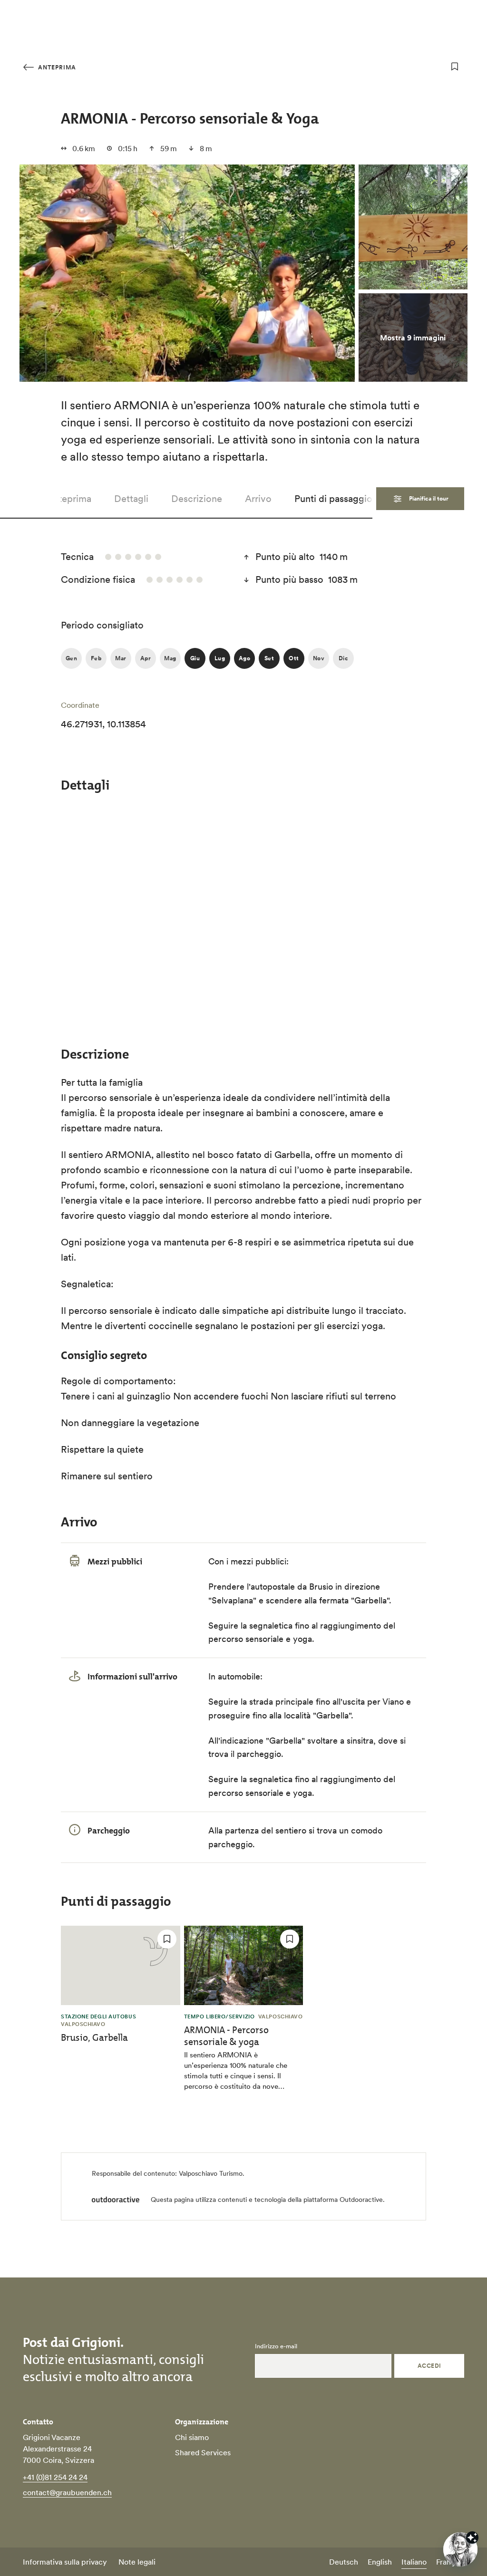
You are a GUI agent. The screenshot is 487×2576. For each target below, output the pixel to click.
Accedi (429, 2366)
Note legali (137, 2562)
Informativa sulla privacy (65, 2562)
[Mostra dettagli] (472, 2537)
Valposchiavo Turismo (211, 2173)
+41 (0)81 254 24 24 (55, 2477)
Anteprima (56, 67)
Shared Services (203, 2452)
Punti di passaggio (333, 499)
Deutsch (344, 2562)
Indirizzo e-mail (276, 2346)
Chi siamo (192, 2437)
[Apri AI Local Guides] (460, 2549)
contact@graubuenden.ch (67, 2492)
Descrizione (197, 499)
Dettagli (131, 499)
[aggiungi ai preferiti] (455, 67)
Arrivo (258, 499)
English (380, 2562)
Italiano (414, 2562)
